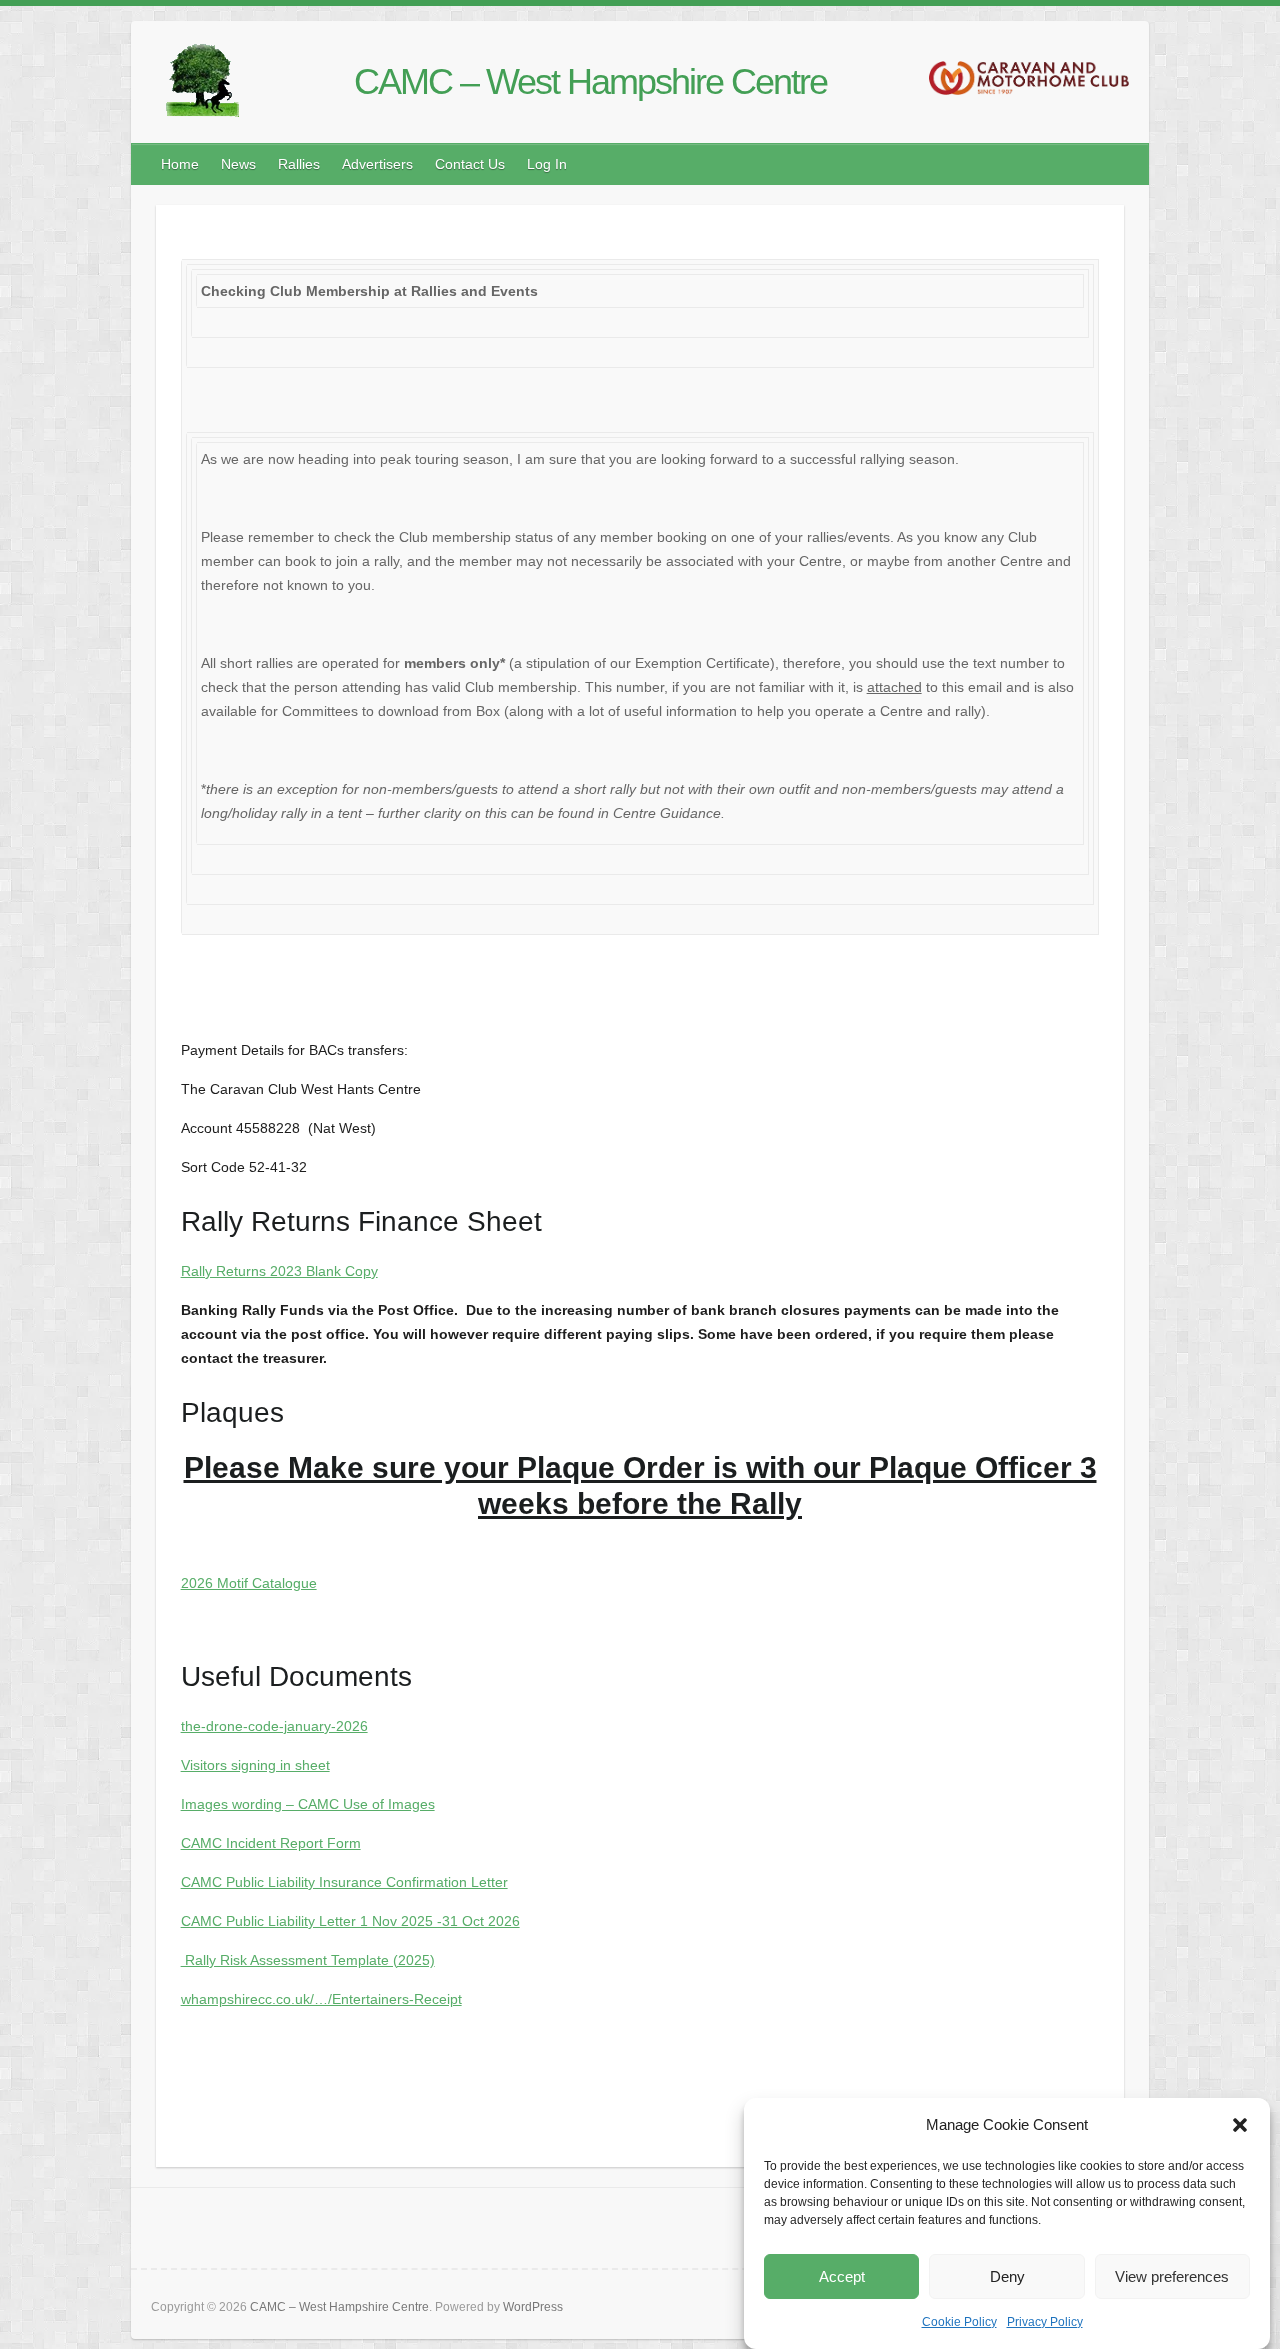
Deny (1007, 2276)
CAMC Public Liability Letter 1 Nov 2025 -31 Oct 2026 (350, 1921)
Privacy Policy (1045, 2322)
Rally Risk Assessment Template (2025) (308, 1960)
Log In (547, 164)
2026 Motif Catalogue (249, 1583)
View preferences (1172, 2276)
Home (180, 164)
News (238, 164)
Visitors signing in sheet (255, 1765)
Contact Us (470, 164)
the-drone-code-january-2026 (274, 1726)
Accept (842, 2276)
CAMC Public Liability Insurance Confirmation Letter (344, 1882)
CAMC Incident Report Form (271, 1843)
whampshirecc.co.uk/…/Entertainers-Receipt (321, 1999)
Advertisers (377, 164)
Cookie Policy (959, 2322)
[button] (1240, 2125)
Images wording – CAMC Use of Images (308, 1804)
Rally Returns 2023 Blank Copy (279, 1271)
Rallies (299, 164)
